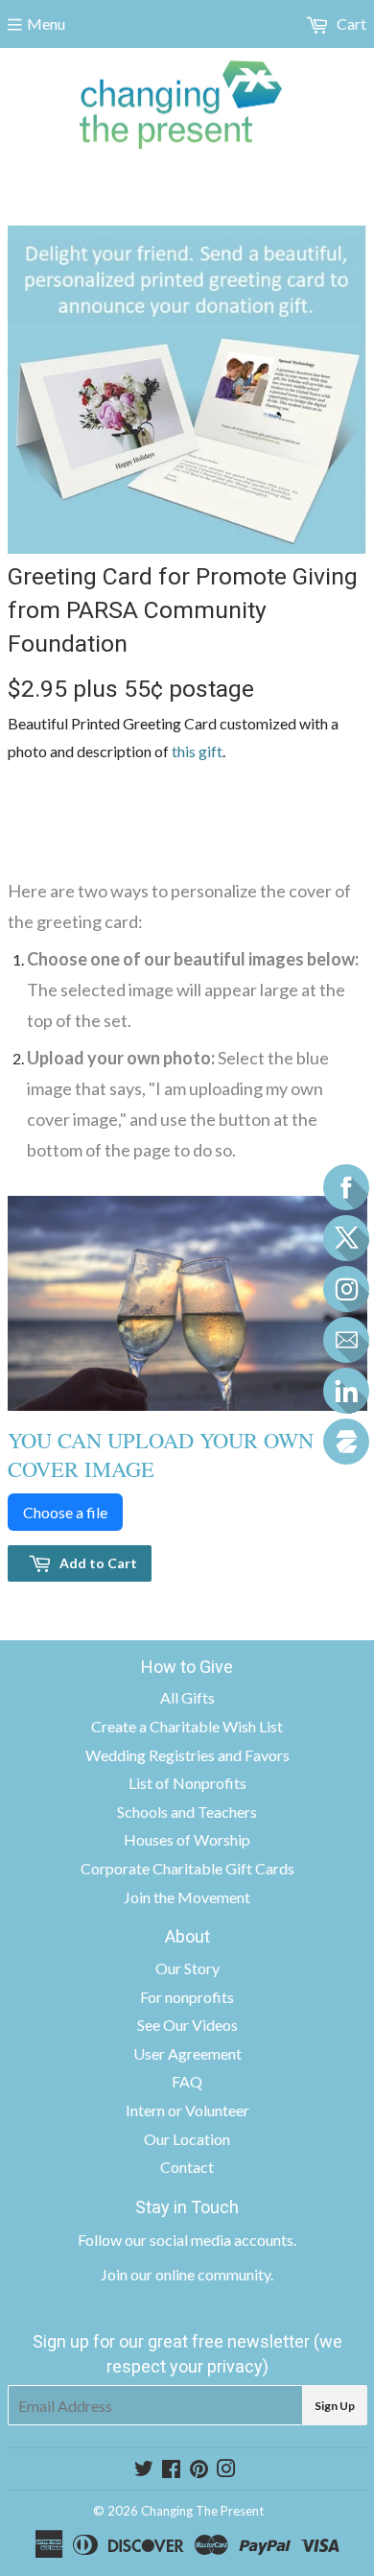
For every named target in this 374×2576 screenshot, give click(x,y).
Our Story (187, 1968)
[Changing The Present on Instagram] (226, 2470)
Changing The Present (202, 2511)
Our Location (187, 2139)
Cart (350, 24)
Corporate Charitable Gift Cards (187, 1868)
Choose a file (65, 1512)
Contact (187, 2167)
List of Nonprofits (187, 1783)
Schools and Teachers (187, 1812)
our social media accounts (209, 2240)
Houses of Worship (187, 1839)
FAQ (187, 2081)
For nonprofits (187, 1997)
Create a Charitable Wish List (187, 1726)
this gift (197, 751)
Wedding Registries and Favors (187, 1755)
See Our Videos (187, 2025)
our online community (200, 2274)
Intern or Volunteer (187, 2110)
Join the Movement (187, 1897)
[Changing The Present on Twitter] (144, 2470)
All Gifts (187, 1697)
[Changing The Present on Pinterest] (199, 2470)
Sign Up (335, 2406)
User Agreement (187, 2053)
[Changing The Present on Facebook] (171, 2470)
